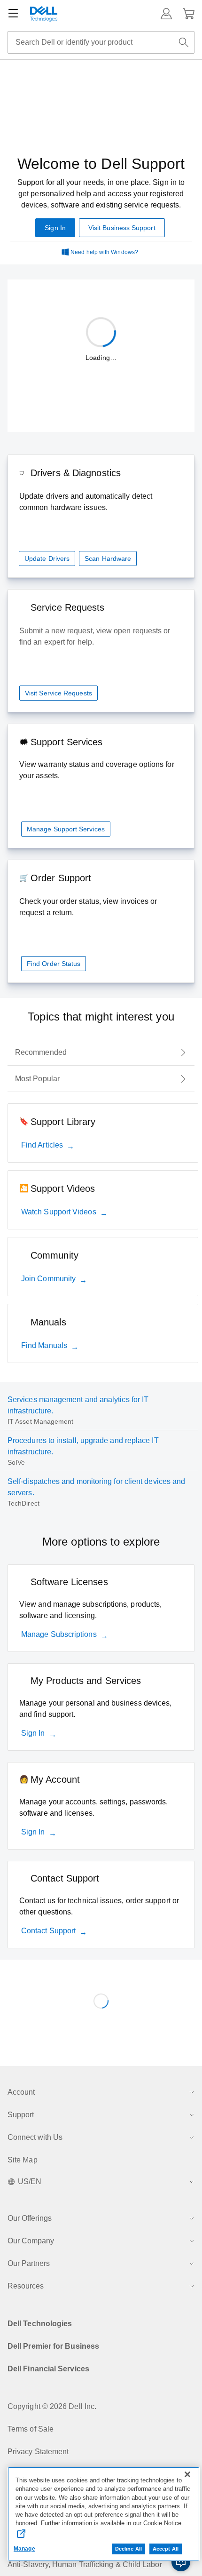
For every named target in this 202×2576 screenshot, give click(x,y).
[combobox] (101, 42)
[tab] (101, 1053)
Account (21, 2092)
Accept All (166, 2549)
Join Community (48, 1279)
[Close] (187, 2474)
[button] (166, 14)
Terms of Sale (31, 2429)
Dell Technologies (40, 2324)
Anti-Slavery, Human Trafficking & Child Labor (85, 2564)
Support (21, 2115)
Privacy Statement (38, 2452)
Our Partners (29, 2263)
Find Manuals (44, 1345)
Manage (24, 2549)
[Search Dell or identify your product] (184, 42)
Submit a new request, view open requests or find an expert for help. (95, 636)
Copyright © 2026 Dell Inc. (52, 2406)
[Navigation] (13, 14)
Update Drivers (47, 558)
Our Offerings (30, 2218)
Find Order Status (54, 964)
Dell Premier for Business (53, 2346)
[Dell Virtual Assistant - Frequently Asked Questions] (181, 2562)
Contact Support (48, 1931)
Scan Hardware (108, 558)
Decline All (128, 2549)
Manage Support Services (66, 829)
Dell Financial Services (48, 2369)
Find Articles (42, 1145)
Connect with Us (35, 2137)
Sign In (33, 1733)
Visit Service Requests (58, 693)
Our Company (31, 2241)
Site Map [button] (23, 2160)
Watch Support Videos (59, 1212)
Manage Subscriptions (59, 1634)
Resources (26, 2286)
